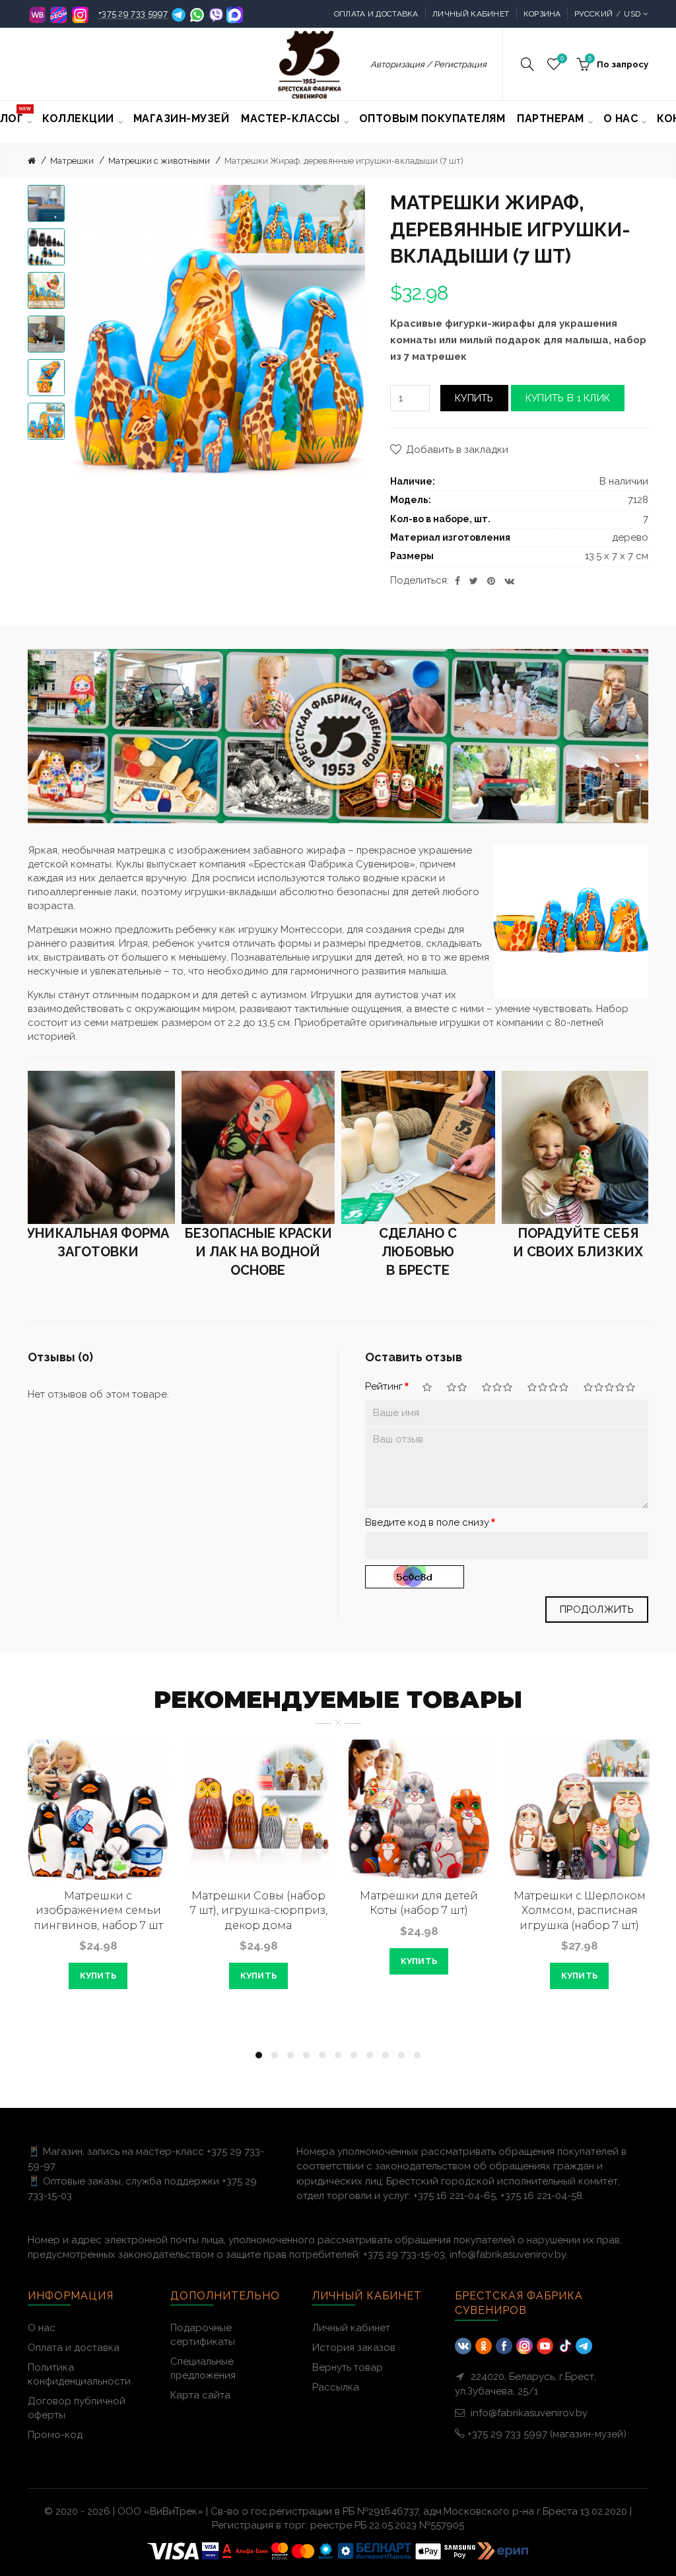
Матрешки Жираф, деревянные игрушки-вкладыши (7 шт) (344, 161)
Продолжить (597, 1610)
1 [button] (259, 2055)
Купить (474, 398)
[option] (46, 203)
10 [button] (401, 2055)
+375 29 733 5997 (133, 14)
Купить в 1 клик (568, 398)
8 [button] (370, 2055)
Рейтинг (384, 1386)
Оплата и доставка (376, 14)
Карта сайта (200, 2395)
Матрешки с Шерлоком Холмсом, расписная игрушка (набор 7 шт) (580, 1911)
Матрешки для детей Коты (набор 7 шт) (419, 1903)
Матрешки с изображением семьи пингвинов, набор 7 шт (98, 1911)
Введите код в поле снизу (427, 1522)
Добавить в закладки (457, 450)
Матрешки (72, 161)
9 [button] (386, 2055)
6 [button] (338, 2055)
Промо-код (55, 2435)
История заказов (354, 2348)
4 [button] (306, 2055)
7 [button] (354, 2055)
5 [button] (322, 2055)
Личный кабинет (471, 14)
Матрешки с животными (159, 161)
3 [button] (290, 2055)
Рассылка (336, 2387)
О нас (42, 2328)
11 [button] (417, 2055)
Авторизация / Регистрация (428, 64)
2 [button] (275, 2055)
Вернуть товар (348, 2367)
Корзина (542, 14)
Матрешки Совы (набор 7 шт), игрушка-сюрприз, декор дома (259, 1911)
